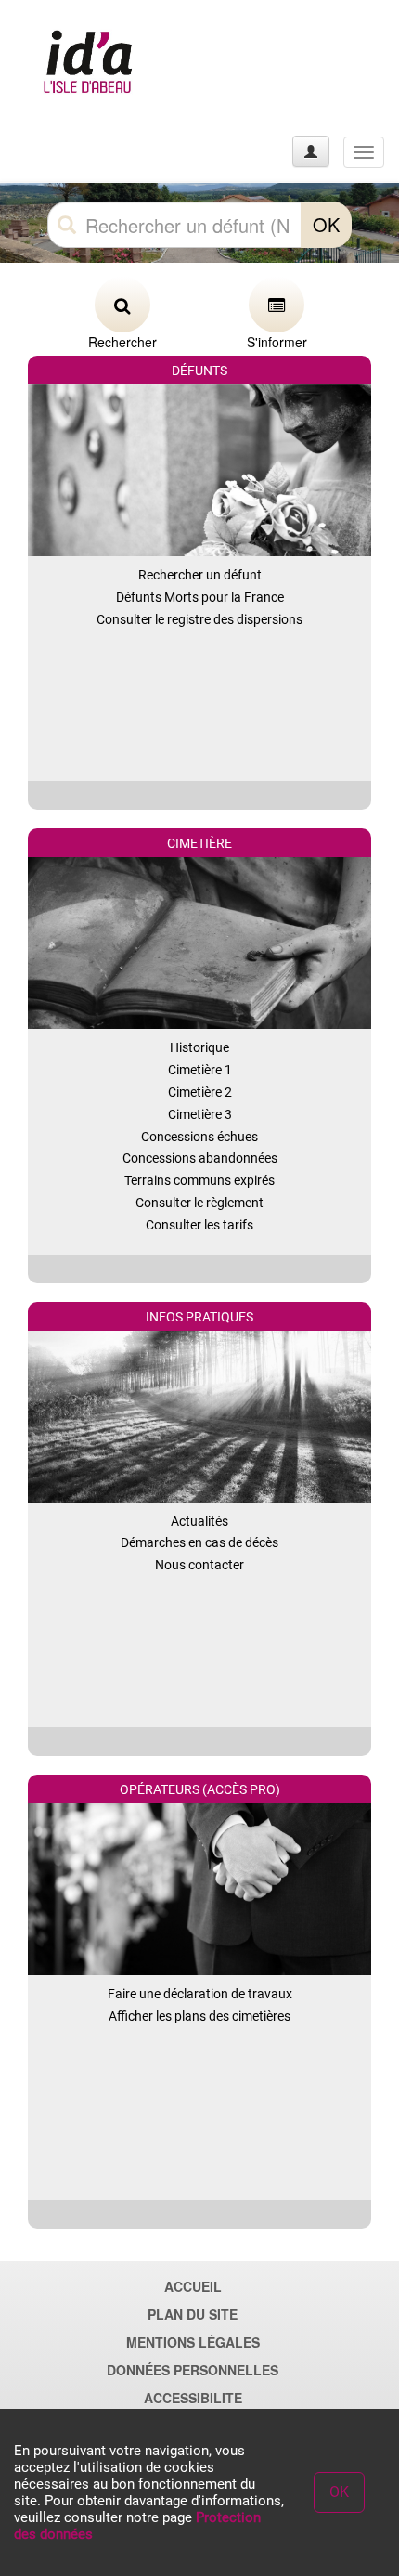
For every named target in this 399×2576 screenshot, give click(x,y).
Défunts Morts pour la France (200, 597)
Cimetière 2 (200, 1092)
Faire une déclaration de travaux (200, 1994)
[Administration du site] (311, 151)
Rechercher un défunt (200, 575)
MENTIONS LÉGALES (193, 2342)
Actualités (199, 1521)
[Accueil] (86, 65)
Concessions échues (199, 1137)
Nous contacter (199, 1565)
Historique (199, 1047)
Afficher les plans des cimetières (199, 2016)
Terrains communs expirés (199, 1180)
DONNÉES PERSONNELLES (193, 2370)
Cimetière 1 (200, 1070)
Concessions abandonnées (200, 1158)
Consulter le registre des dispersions (199, 619)
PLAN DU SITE (193, 2314)
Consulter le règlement (199, 1203)
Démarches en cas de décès (199, 1542)
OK (326, 224)
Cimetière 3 (200, 1114)
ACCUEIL (193, 2286)
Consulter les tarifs (199, 1225)
